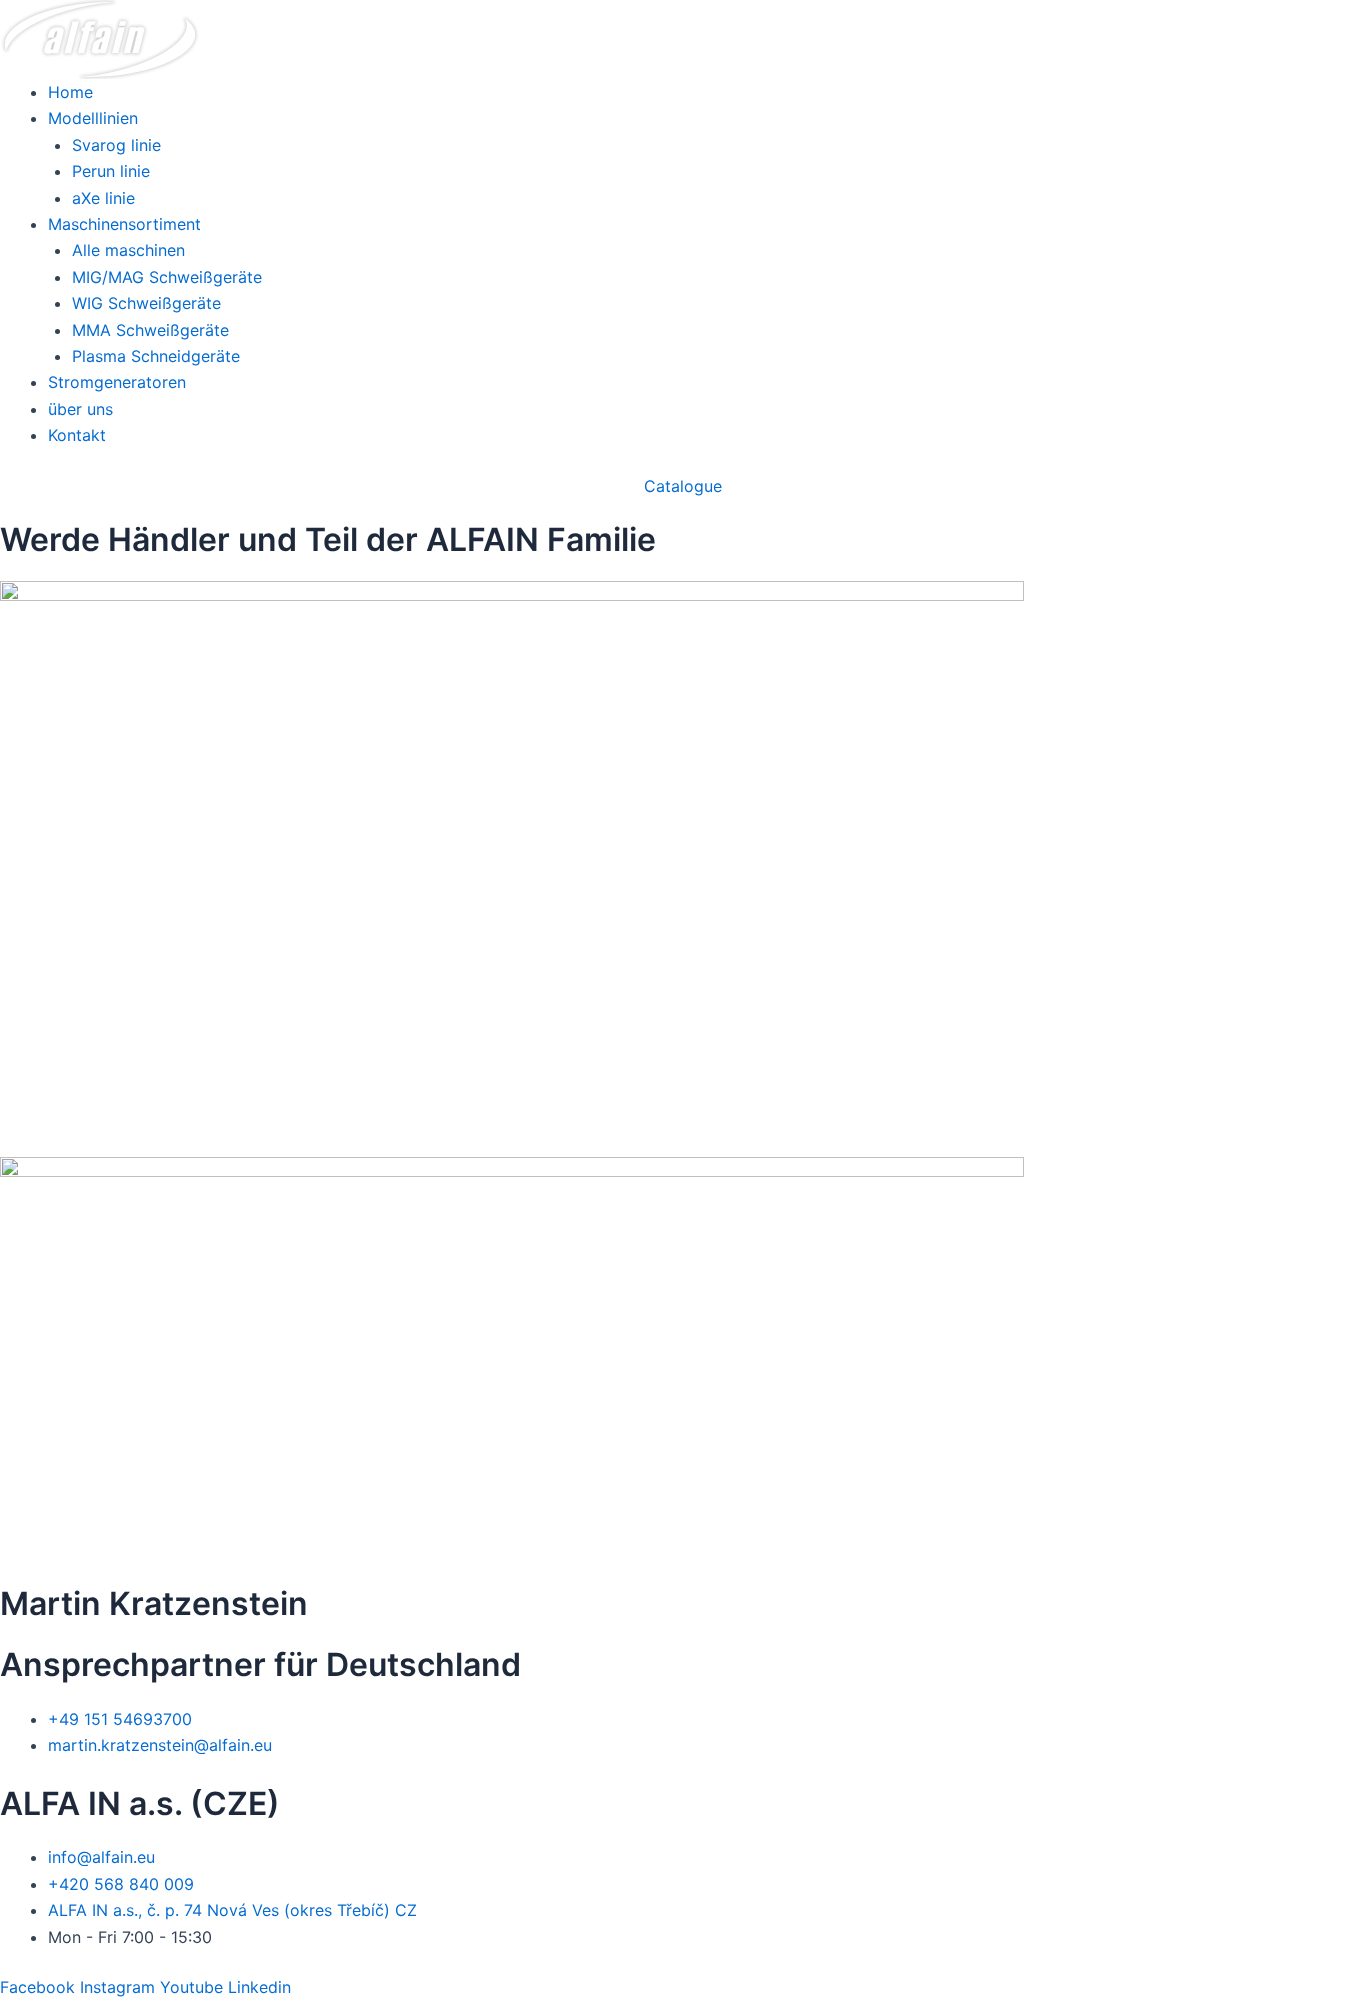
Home (70, 92)
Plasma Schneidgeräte (156, 356)
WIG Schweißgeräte (146, 303)
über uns (80, 409)
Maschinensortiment (124, 224)
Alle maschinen (128, 250)
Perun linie (111, 171)
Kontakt (77, 435)
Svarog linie (116, 145)
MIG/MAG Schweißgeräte (167, 277)
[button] (683, 486)
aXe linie (103, 198)
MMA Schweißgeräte (150, 330)
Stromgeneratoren (117, 382)
